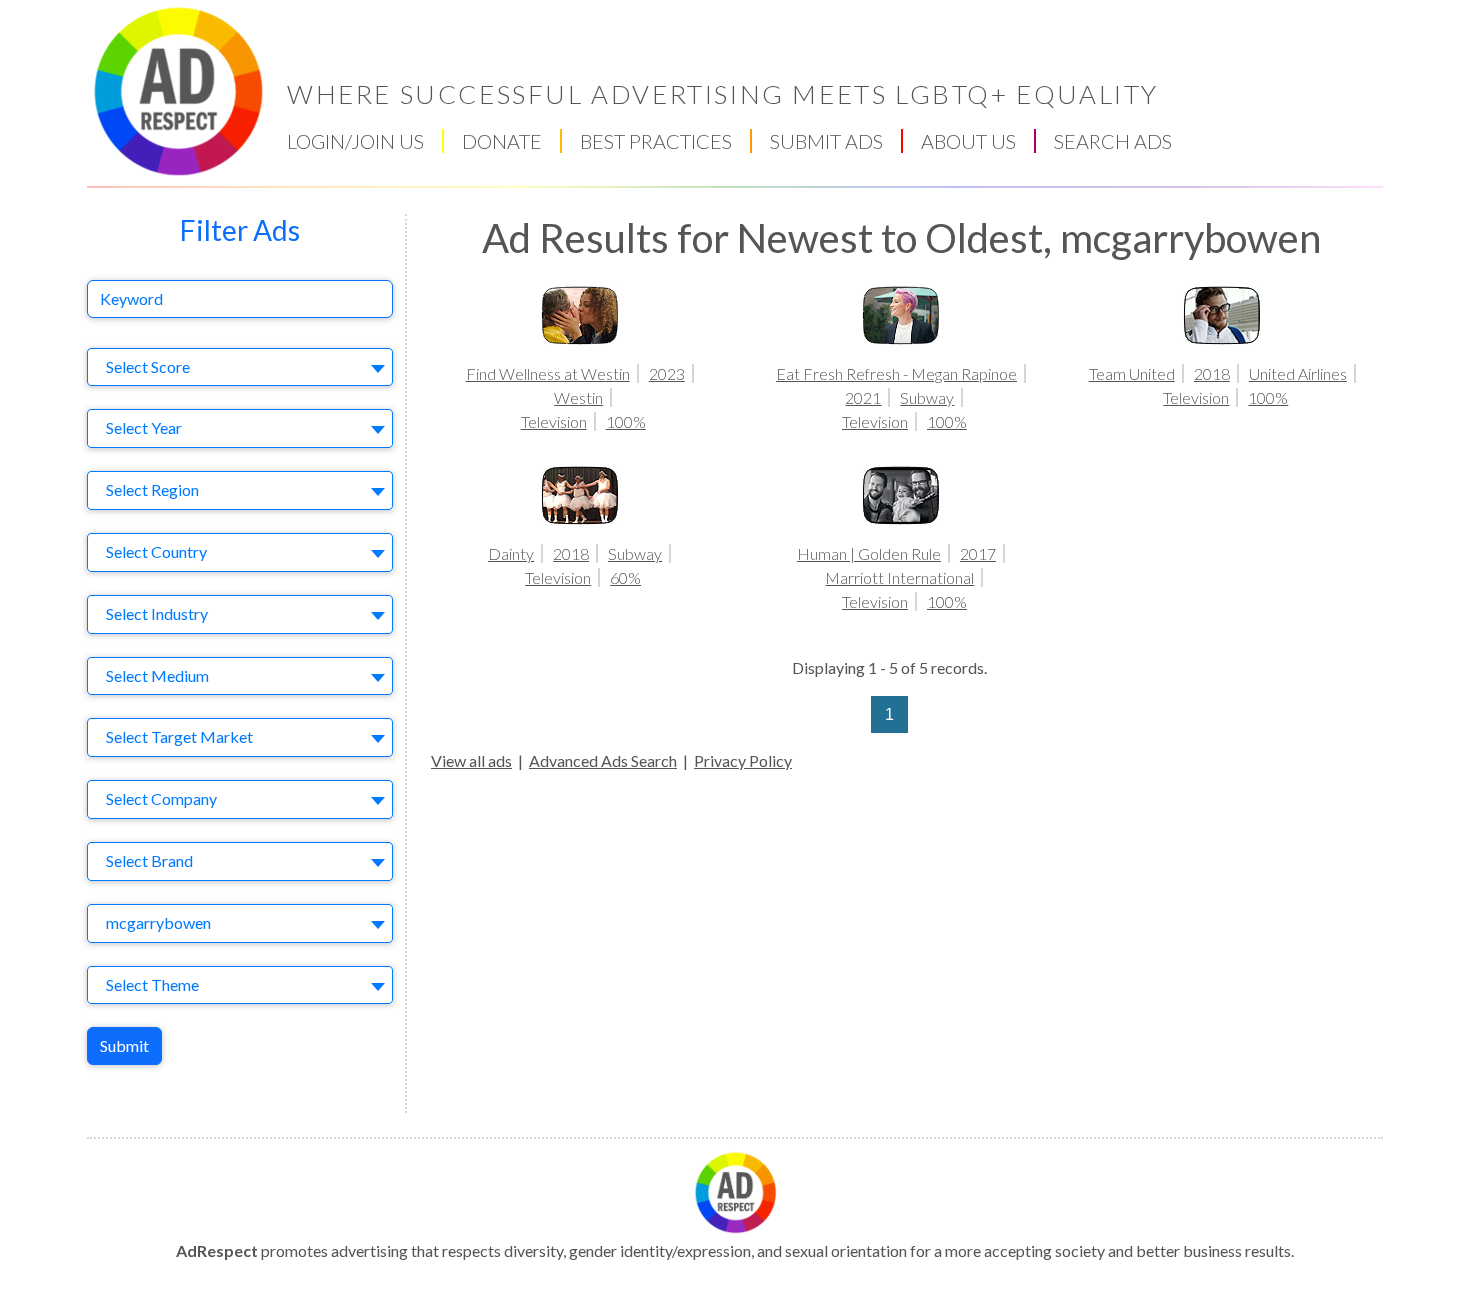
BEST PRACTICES (656, 141)
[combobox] (240, 367)
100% (626, 421)
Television (554, 421)
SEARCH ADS (1113, 141)
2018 (1212, 373)
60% (625, 577)
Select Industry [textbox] (157, 613)
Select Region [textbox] (152, 489)
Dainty (511, 553)
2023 (667, 373)
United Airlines (1298, 373)
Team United (1132, 373)
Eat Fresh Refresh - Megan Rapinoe (896, 373)
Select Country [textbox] (156, 551)
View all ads (471, 760)
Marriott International (899, 577)
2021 (863, 397)
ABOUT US (968, 141)
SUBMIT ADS (826, 141)
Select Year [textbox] (144, 427)
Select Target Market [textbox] (179, 736)
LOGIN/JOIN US (355, 141)
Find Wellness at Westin (548, 373)
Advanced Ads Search (603, 760)
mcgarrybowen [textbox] (158, 922)
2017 (978, 553)
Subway (927, 397)
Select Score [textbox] (148, 366)
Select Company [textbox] (161, 798)
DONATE (502, 141)
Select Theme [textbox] (152, 984)
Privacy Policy (743, 760)
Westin (578, 397)
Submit (124, 1045)
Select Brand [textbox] (149, 860)
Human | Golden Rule (869, 553)
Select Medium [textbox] (157, 675)
